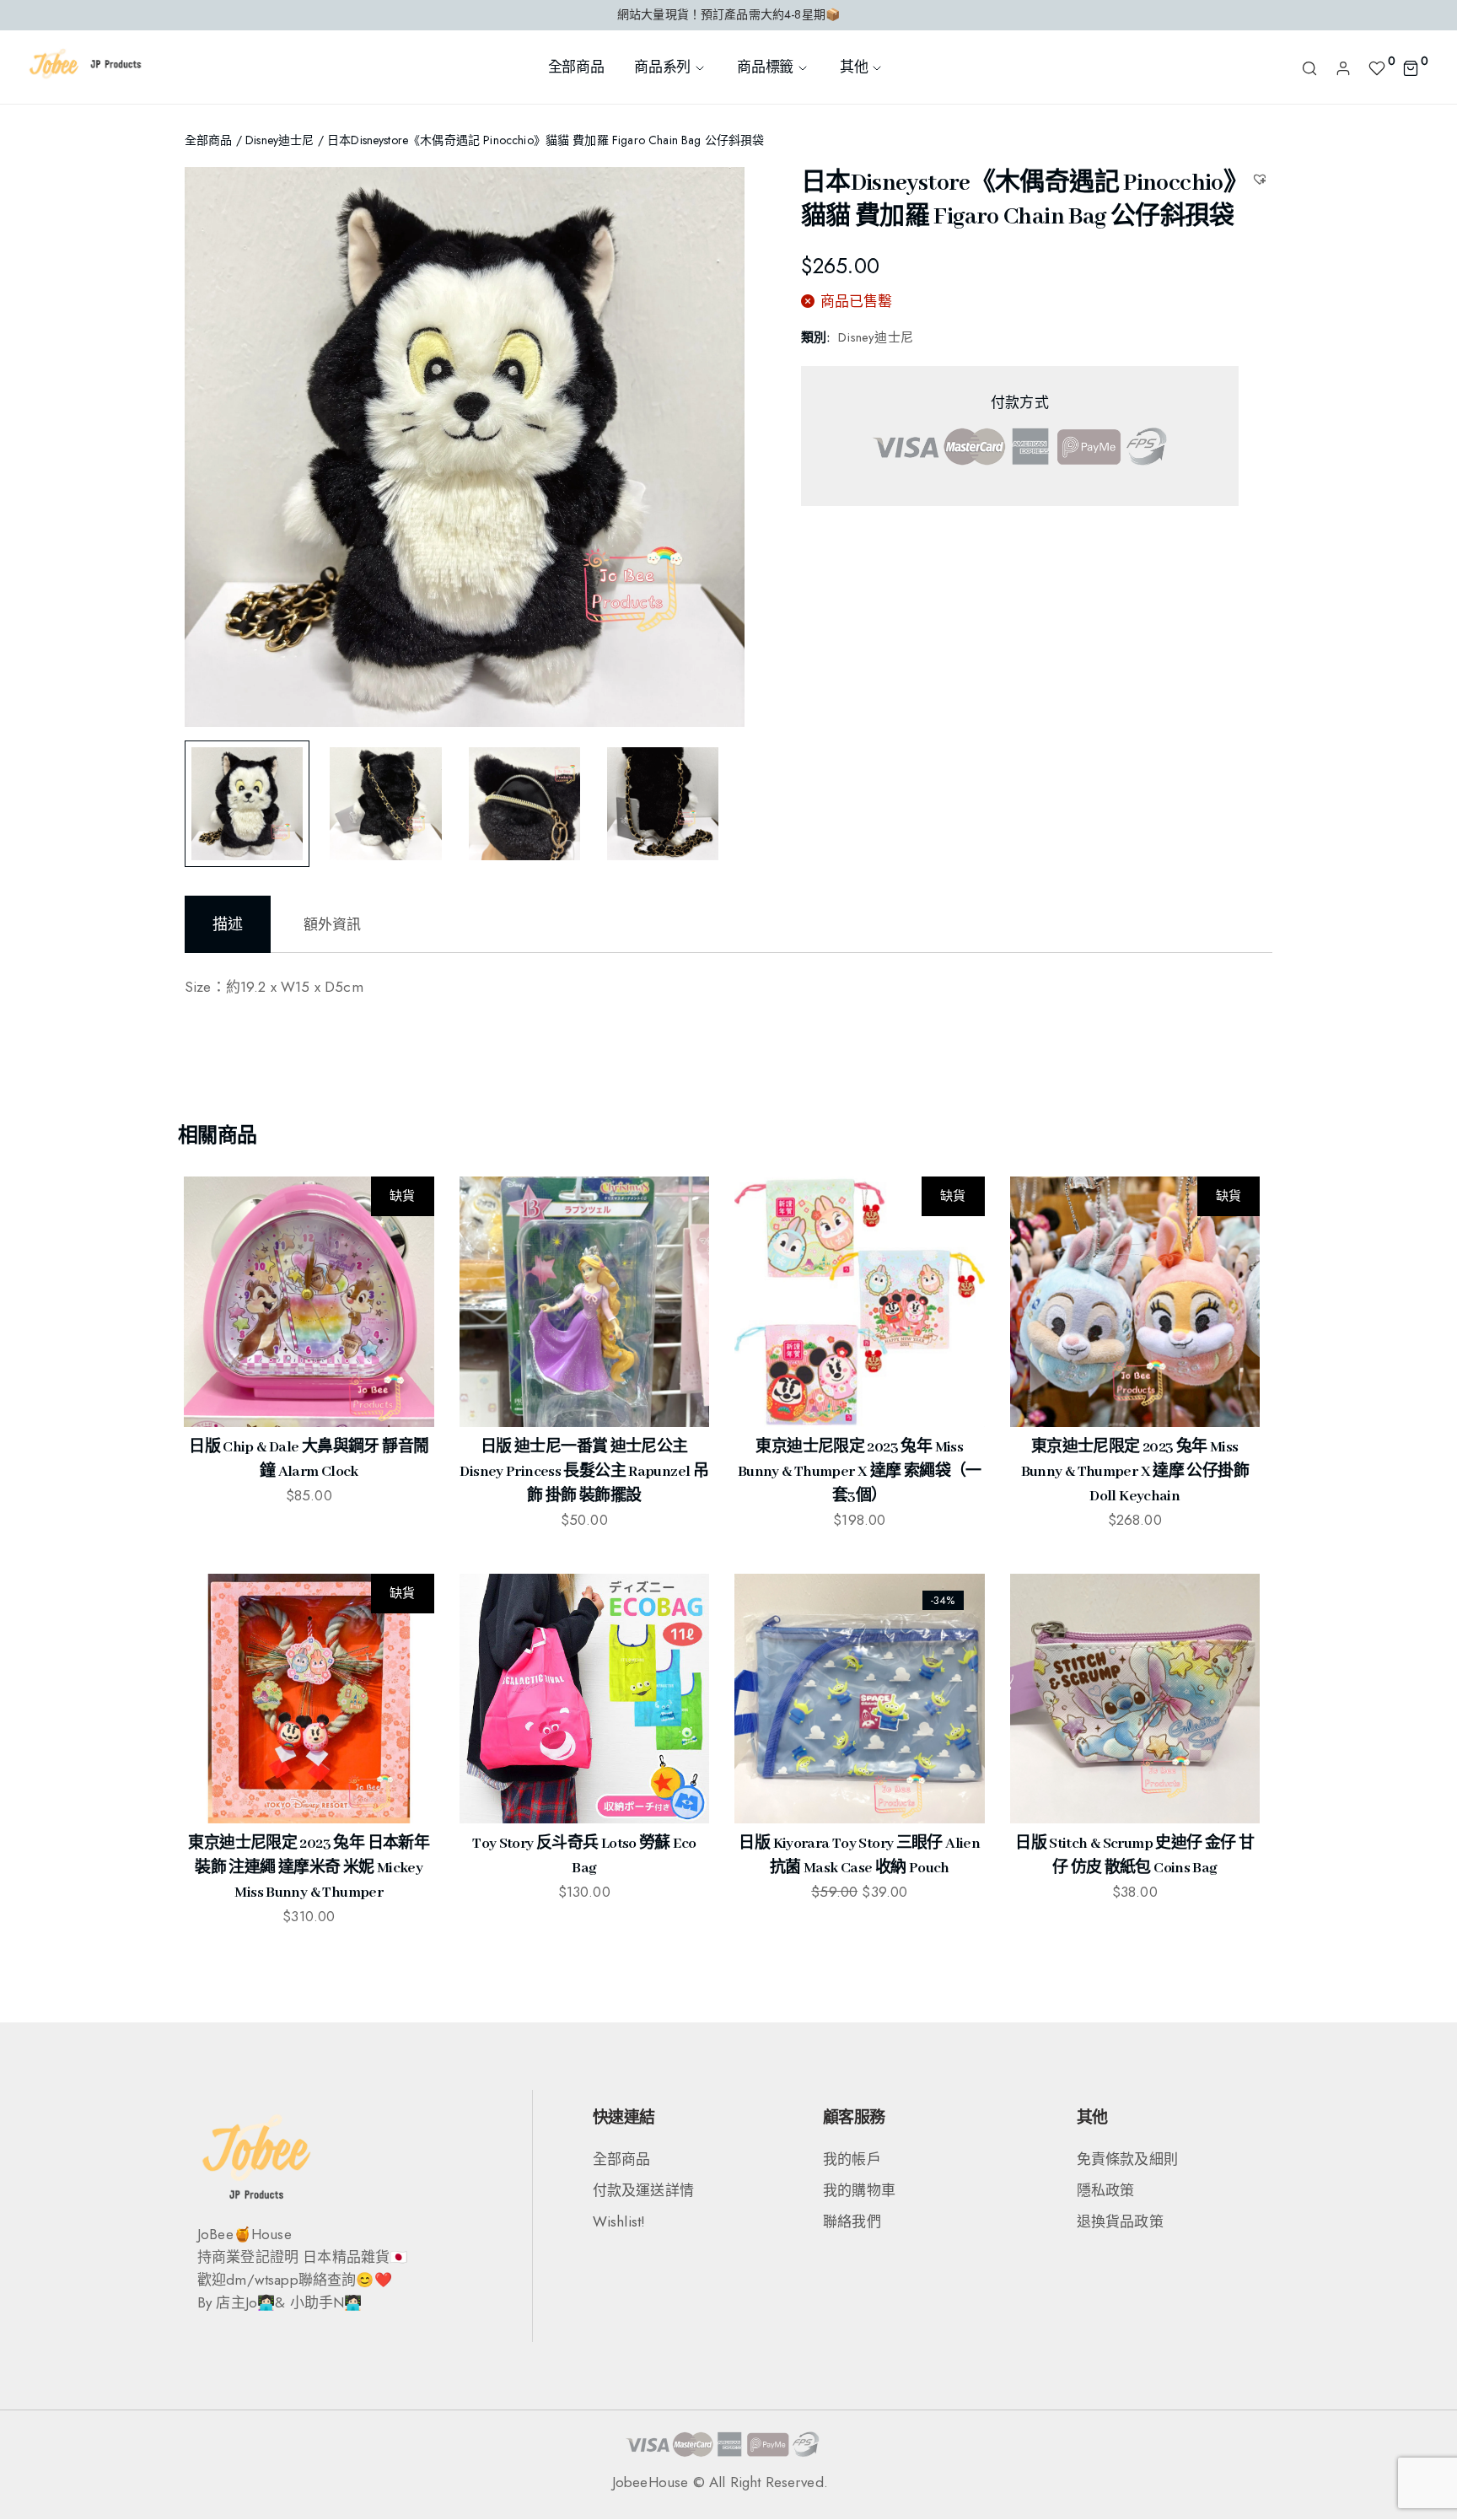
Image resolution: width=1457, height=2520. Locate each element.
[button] (1262, 178)
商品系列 (662, 67)
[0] (1377, 67)
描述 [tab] (228, 924)
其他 (854, 67)
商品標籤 (765, 67)
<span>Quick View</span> (210, 1247)
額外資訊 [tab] (333, 924)
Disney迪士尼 (280, 140)
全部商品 (576, 67)
